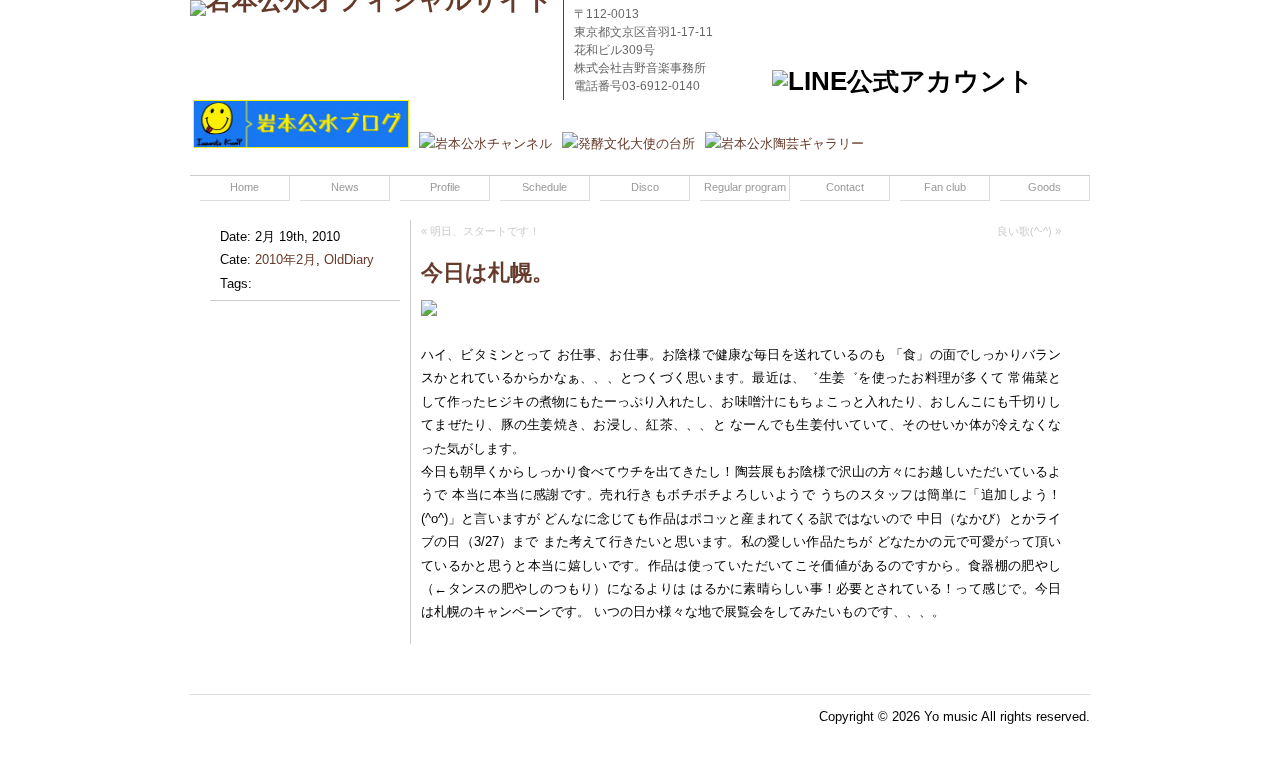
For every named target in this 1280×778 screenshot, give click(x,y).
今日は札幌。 (487, 272)
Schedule (544, 187)
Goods (1044, 187)
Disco (645, 187)
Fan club (945, 187)
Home (244, 187)
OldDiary (349, 259)
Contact (845, 187)
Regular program (745, 187)
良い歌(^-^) (1024, 231)
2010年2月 (285, 259)
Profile (445, 187)
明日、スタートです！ (485, 231)
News (345, 187)
